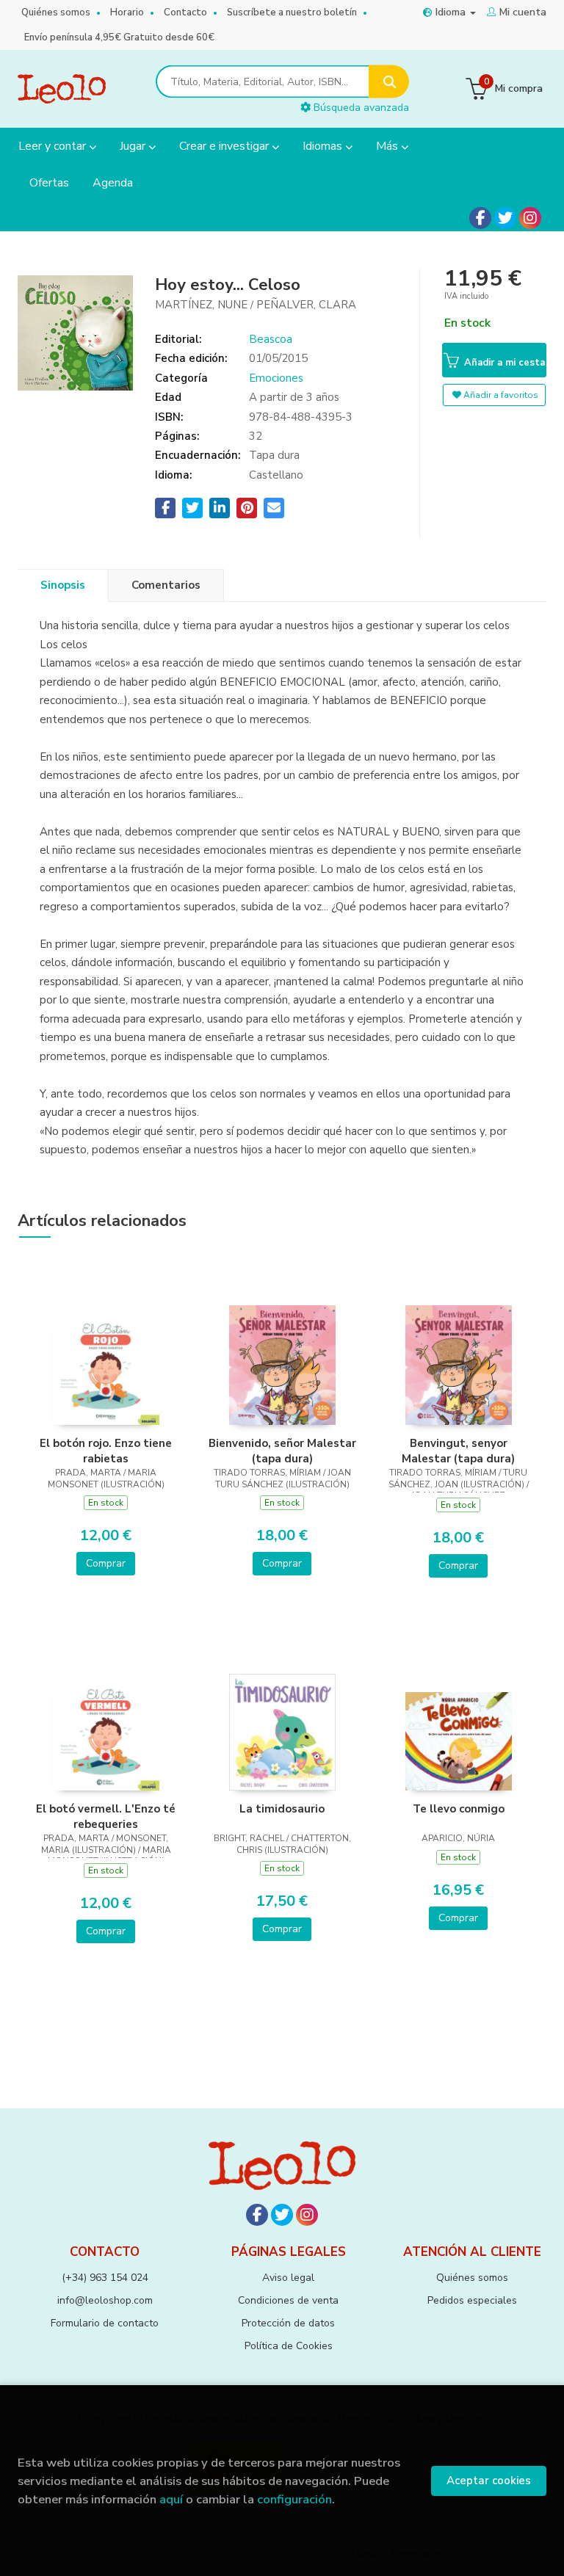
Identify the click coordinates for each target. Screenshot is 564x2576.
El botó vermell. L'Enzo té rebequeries (106, 1816)
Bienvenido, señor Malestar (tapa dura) (282, 1451)
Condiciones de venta (288, 2300)
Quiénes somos (56, 12)
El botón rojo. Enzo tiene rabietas (106, 1451)
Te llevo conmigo (459, 1809)
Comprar (106, 1563)
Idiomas (324, 146)
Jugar (134, 146)
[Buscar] (389, 82)
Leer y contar (54, 146)
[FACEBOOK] (480, 218)
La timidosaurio (282, 1809)
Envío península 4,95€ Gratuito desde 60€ (119, 37)
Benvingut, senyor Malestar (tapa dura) (458, 1451)
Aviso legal (288, 2278)
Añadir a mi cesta (503, 363)
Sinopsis (63, 585)
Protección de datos (288, 2323)
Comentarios (166, 585)
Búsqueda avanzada (360, 108)
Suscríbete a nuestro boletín (292, 12)
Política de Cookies (289, 2346)
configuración (294, 2499)
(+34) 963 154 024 (105, 2278)
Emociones (276, 378)
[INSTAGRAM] (530, 218)
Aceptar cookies (489, 2481)
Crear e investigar (225, 146)
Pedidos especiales (472, 2300)
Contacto (185, 12)
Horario (127, 12)
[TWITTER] (505, 218)
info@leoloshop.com (105, 2300)
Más (388, 146)
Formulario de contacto (105, 2323)
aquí (171, 2499)
